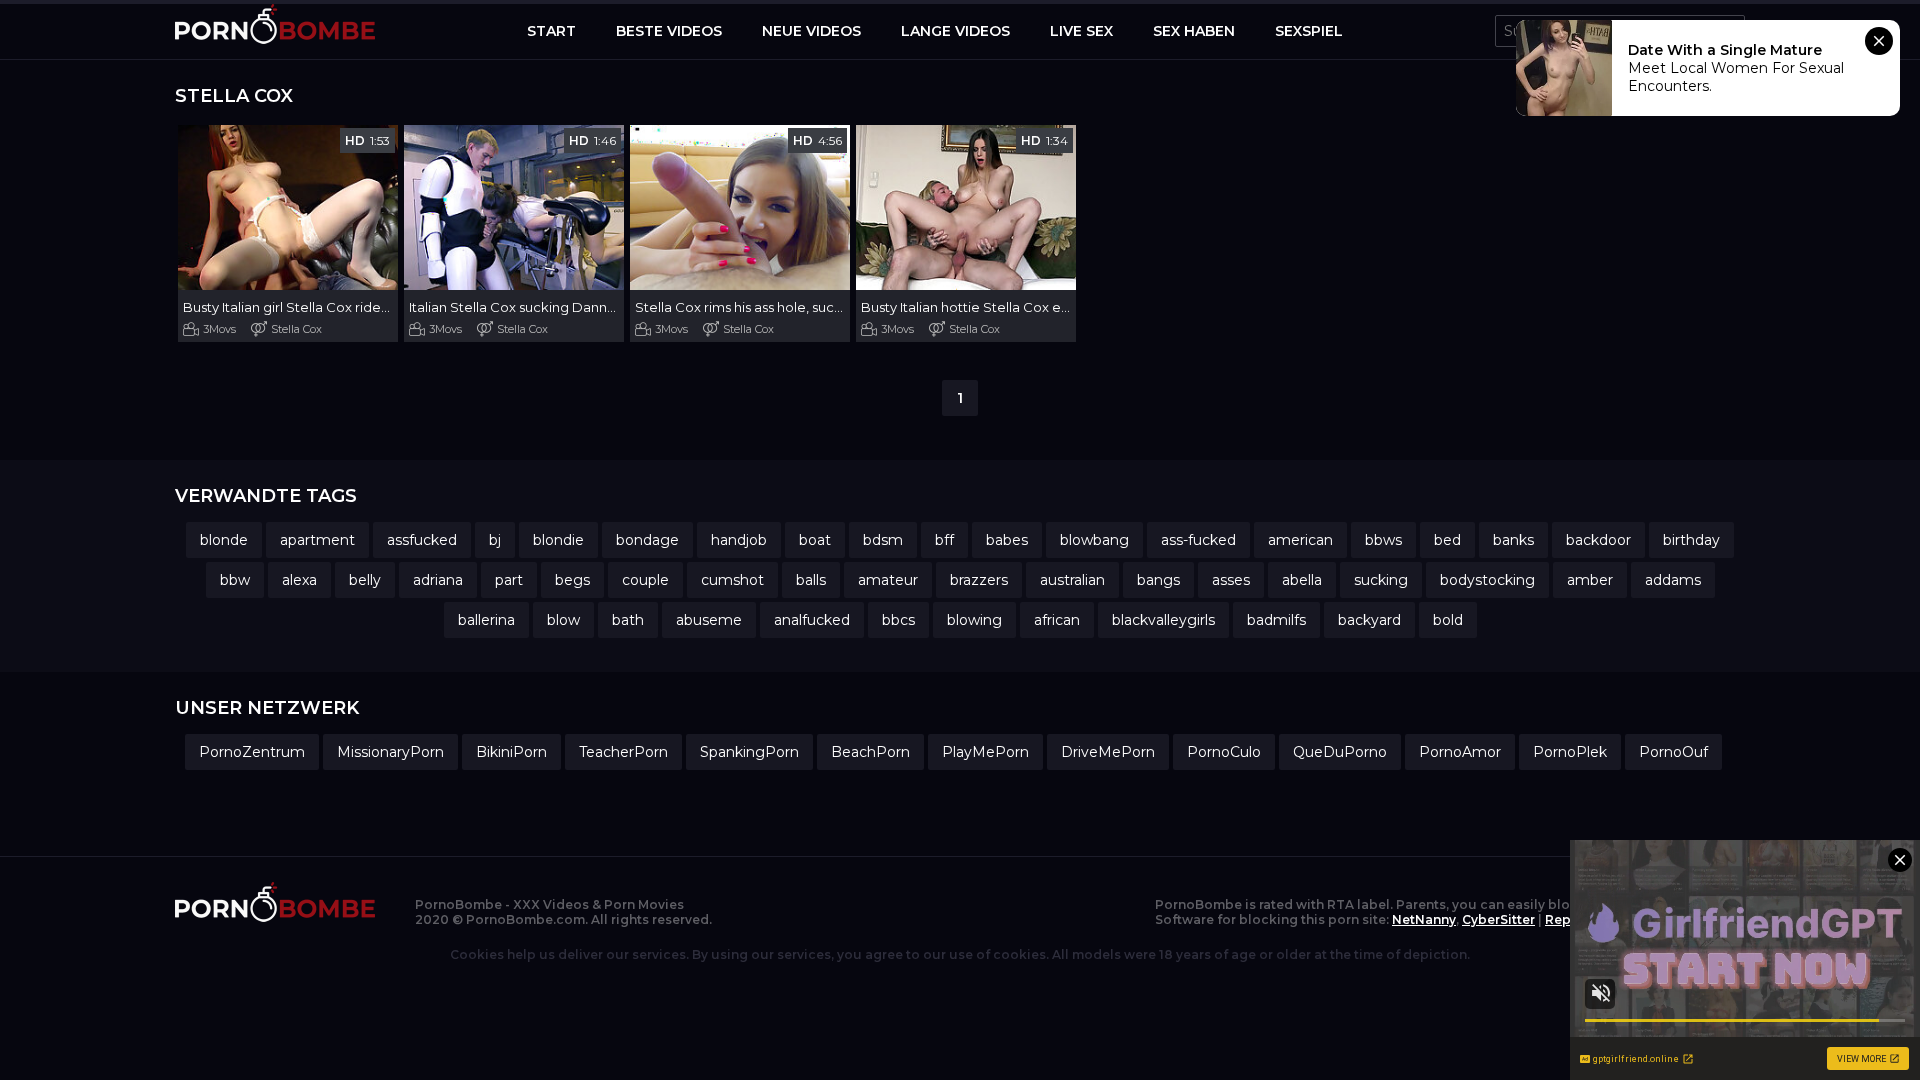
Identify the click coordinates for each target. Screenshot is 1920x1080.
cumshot (732, 580)
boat (815, 540)
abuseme (709, 620)
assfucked (422, 540)
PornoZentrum (252, 752)
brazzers (979, 580)
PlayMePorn (985, 752)
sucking (1381, 580)
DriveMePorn (1108, 752)
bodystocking (1487, 580)
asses (1231, 580)
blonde (224, 540)
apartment (317, 540)
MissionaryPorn (390, 752)
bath (628, 620)
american (1300, 540)
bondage (647, 540)
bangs (1158, 580)
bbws (1383, 540)
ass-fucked (1198, 540)
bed (1447, 540)
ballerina (486, 620)
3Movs (219, 329)
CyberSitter (1498, 919)
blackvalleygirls (1163, 620)
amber (1590, 580)
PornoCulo (1224, 752)
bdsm (883, 540)
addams (1673, 580)
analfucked (812, 620)
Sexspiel (1309, 31)
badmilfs (1276, 620)
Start (551, 31)
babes (1007, 540)
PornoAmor (1460, 752)
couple (645, 580)
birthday (1691, 540)
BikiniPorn (511, 752)
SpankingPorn (749, 752)
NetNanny (1424, 919)
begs (572, 580)
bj (495, 540)
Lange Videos (955, 31)
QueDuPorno (1340, 752)
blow (563, 620)
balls (811, 580)
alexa (299, 580)
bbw (235, 580)
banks (1513, 540)
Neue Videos (811, 31)
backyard (1369, 620)
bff (944, 540)
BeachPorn (870, 752)
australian (1072, 580)
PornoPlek (1570, 752)
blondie (558, 540)
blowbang (1094, 540)
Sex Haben (1194, 31)
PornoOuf (1673, 752)
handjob (739, 540)
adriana (438, 580)
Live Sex (1081, 31)
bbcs (898, 620)
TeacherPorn (623, 752)
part (509, 580)
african (1057, 620)
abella (1302, 580)
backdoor (1598, 540)
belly (365, 580)
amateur (888, 580)
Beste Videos (669, 31)
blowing (974, 620)
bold (1448, 620)
